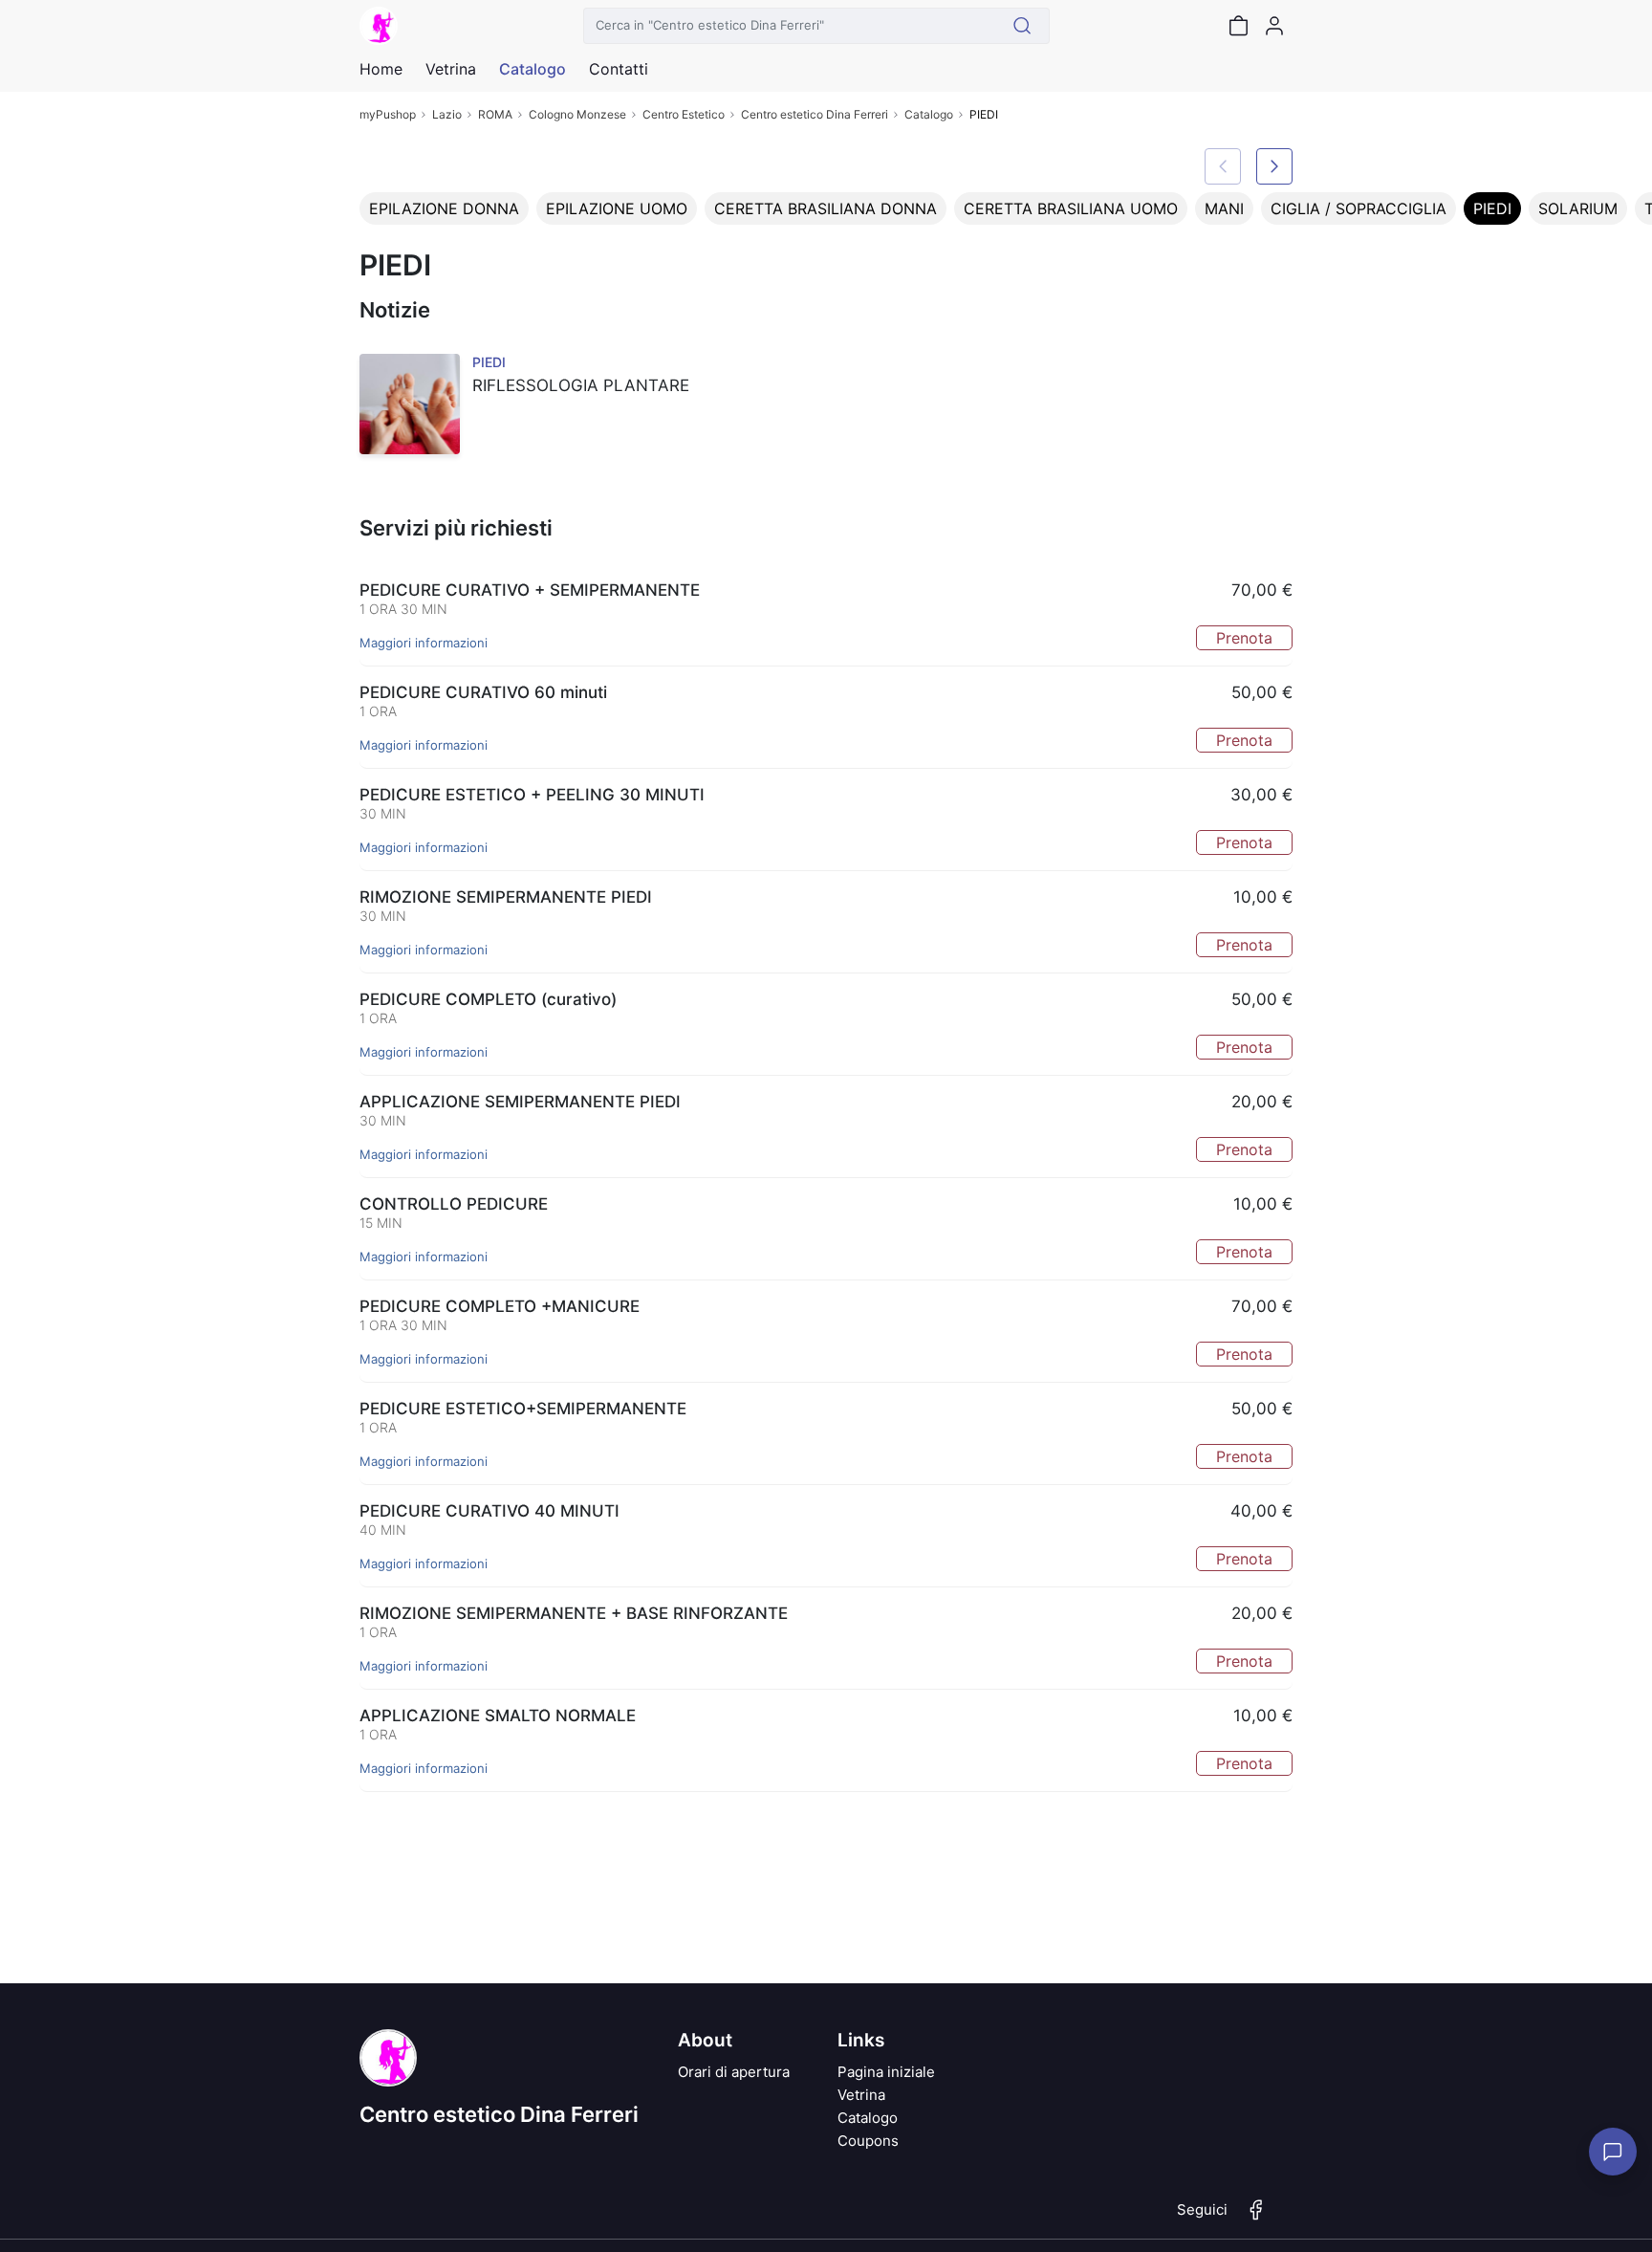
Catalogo (533, 69)
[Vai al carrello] (1238, 26)
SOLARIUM (1578, 208)
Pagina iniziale (886, 2072)
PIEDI (1492, 208)
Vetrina (861, 2095)
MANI (1224, 208)
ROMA (495, 114)
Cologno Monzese (577, 114)
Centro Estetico (684, 114)
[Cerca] (1022, 26)
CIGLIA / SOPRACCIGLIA (1359, 208)
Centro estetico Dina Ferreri (815, 114)
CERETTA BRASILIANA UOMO (1071, 208)
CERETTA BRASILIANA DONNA (826, 208)
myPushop (388, 114)
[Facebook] (1256, 2218)
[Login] (1274, 26)
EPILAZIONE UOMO (617, 208)
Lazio (447, 114)
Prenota (1244, 638)
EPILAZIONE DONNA (444, 208)
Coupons (868, 2141)
